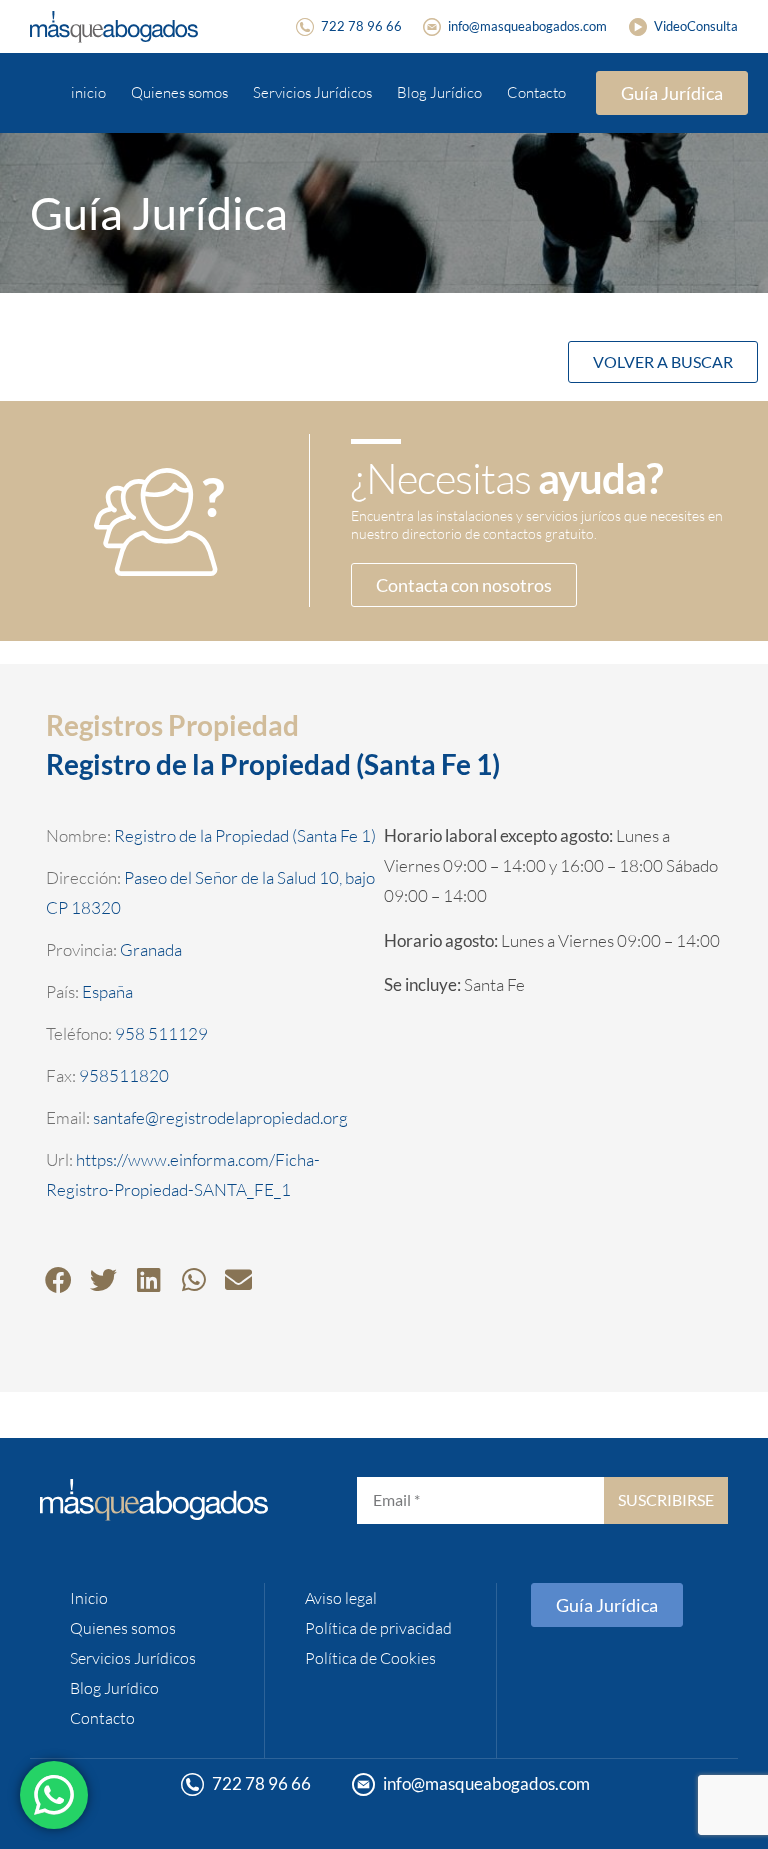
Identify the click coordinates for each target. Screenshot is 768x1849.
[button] (58, 1279)
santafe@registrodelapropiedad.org (220, 1117)
